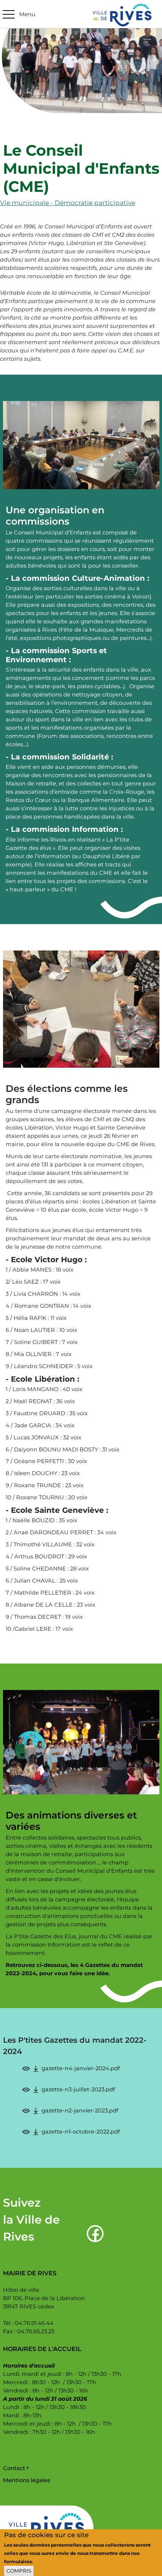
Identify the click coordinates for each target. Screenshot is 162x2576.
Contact (14, 2468)
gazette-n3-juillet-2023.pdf (78, 2089)
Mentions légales (27, 2480)
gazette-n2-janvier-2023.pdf (80, 2111)
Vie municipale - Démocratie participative (68, 203)
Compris (19, 2571)
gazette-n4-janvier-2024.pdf (81, 2068)
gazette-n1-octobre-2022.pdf (81, 2132)
